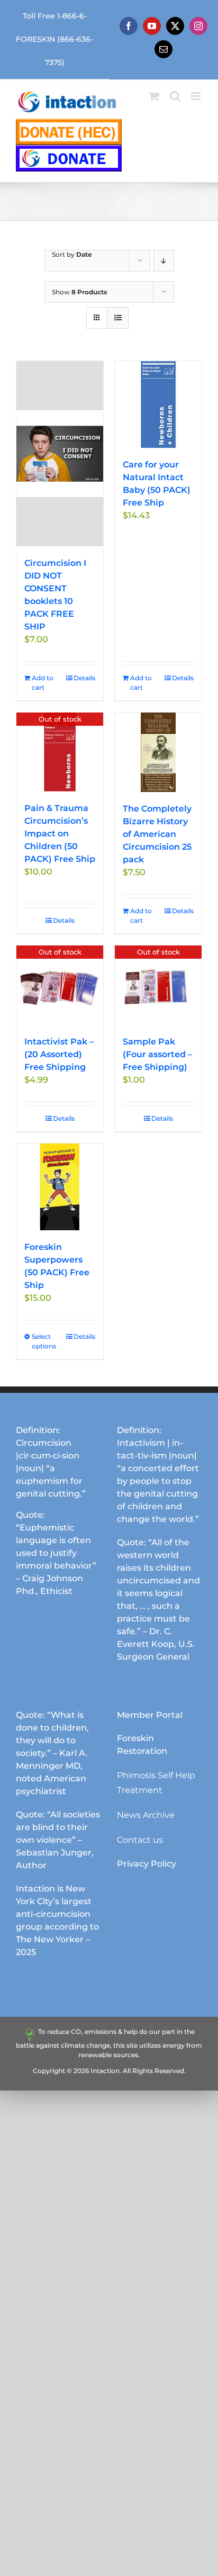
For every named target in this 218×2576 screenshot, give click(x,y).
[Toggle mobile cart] (154, 96)
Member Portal (150, 1715)
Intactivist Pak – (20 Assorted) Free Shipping (59, 1054)
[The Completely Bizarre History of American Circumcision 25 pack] (158, 752)
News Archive (146, 1815)
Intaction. (106, 2071)
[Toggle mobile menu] (197, 96)
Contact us (140, 1840)
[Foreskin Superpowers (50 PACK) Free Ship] (60, 1187)
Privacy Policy (147, 1864)
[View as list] (118, 318)
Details (84, 678)
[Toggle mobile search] (175, 96)
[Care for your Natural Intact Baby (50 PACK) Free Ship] (158, 404)
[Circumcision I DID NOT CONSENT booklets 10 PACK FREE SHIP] (60, 454)
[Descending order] (164, 261)
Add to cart (43, 683)
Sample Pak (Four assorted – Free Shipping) (157, 1054)
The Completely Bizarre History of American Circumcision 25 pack (157, 834)
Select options (44, 1341)
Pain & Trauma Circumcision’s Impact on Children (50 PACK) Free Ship (60, 834)
